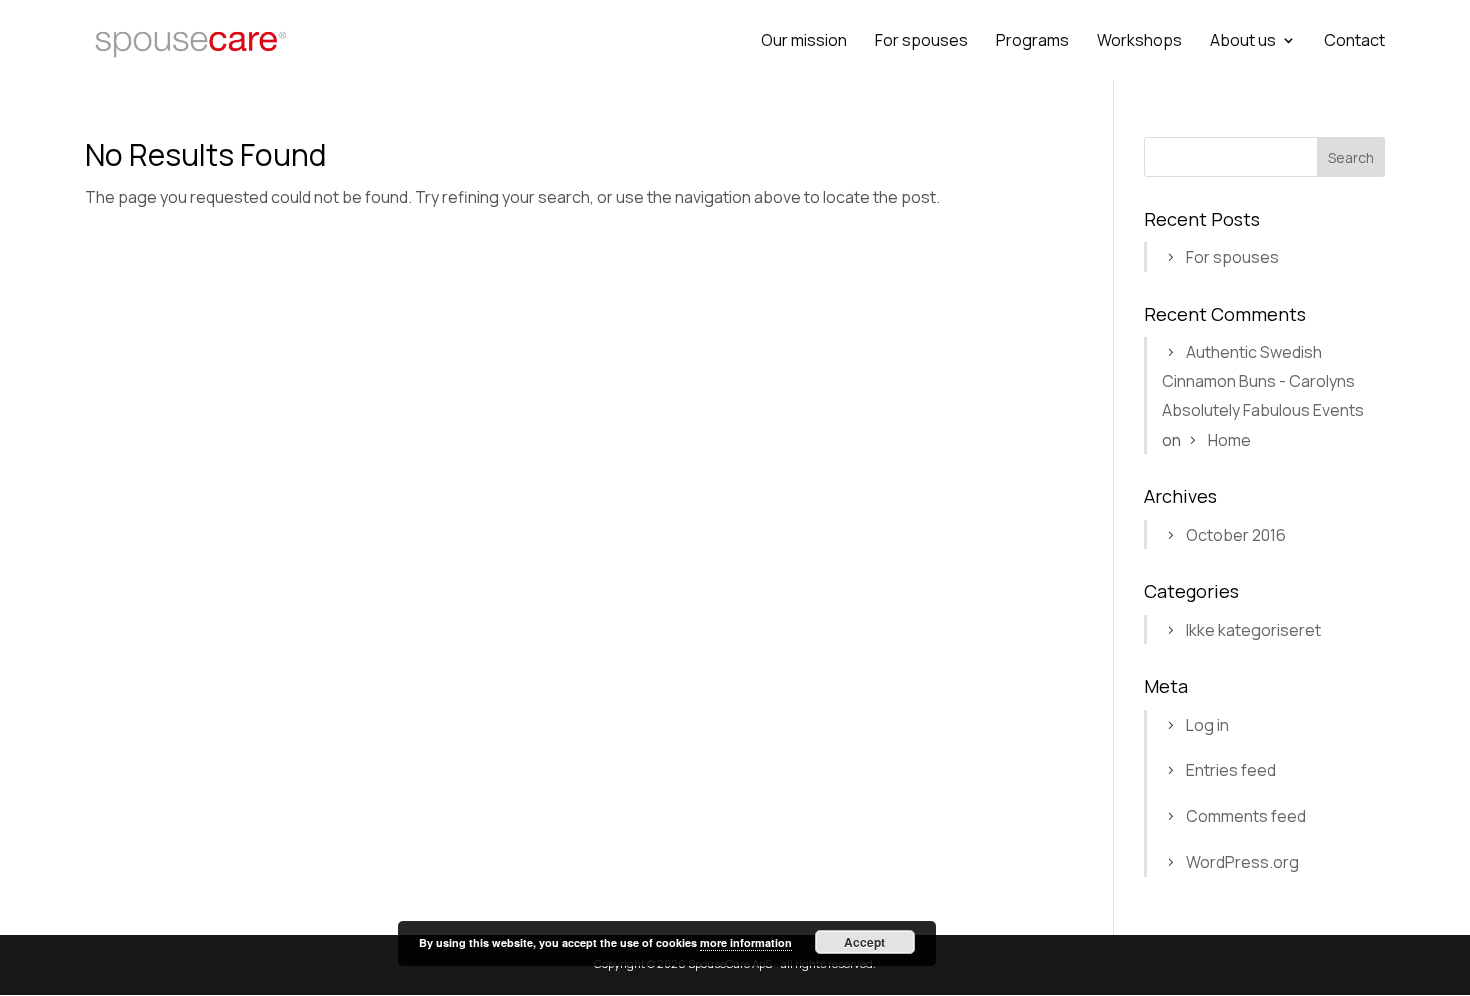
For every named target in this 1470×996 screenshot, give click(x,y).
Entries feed (1231, 770)
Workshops (1139, 42)
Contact (1354, 42)
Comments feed (1246, 816)
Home (1229, 440)
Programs (1032, 42)
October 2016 (1236, 535)
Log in (1207, 725)
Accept (864, 942)
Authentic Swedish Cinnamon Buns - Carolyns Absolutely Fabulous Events (1263, 381)
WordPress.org (1242, 862)
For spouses (921, 42)
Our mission (804, 42)
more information (746, 942)
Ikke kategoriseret (1253, 630)
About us (1243, 42)
